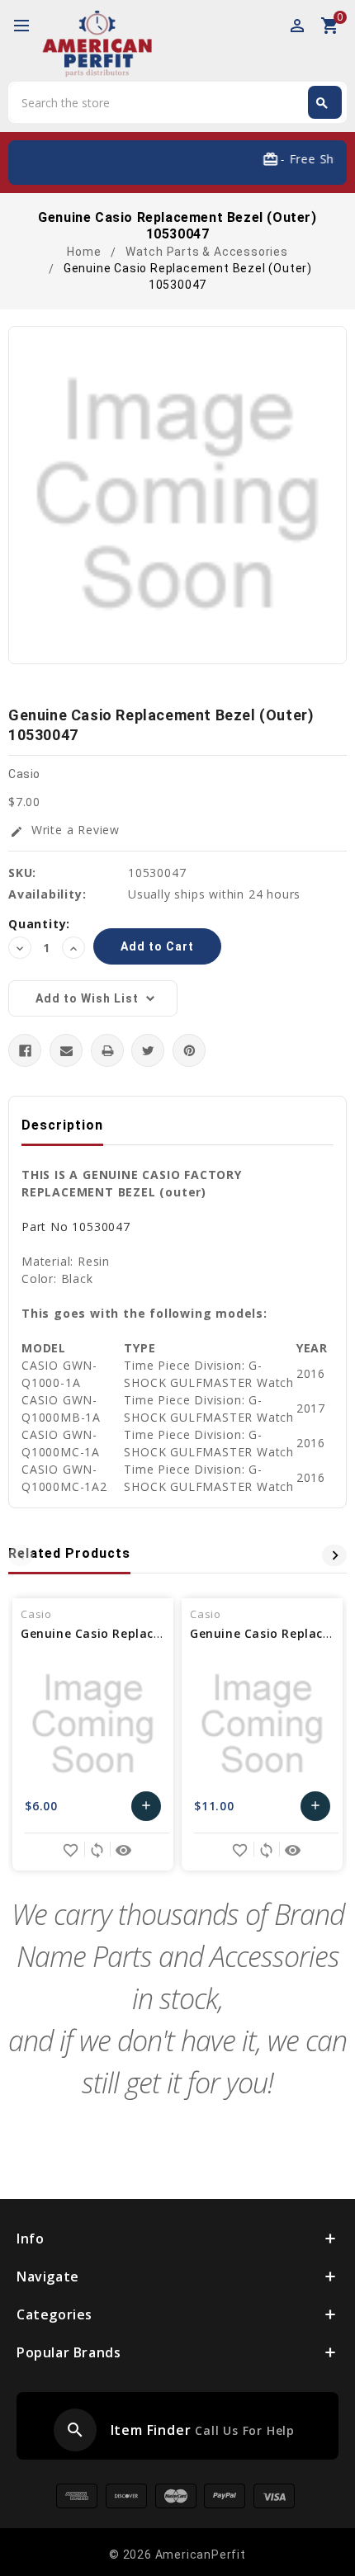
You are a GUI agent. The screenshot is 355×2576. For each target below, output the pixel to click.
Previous (21, 1555)
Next (334, 1555)
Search (322, 103)
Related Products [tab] (69, 1553)
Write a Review (65, 830)
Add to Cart (147, 1810)
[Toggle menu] (29, 26)
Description (62, 1125)
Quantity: (39, 924)
